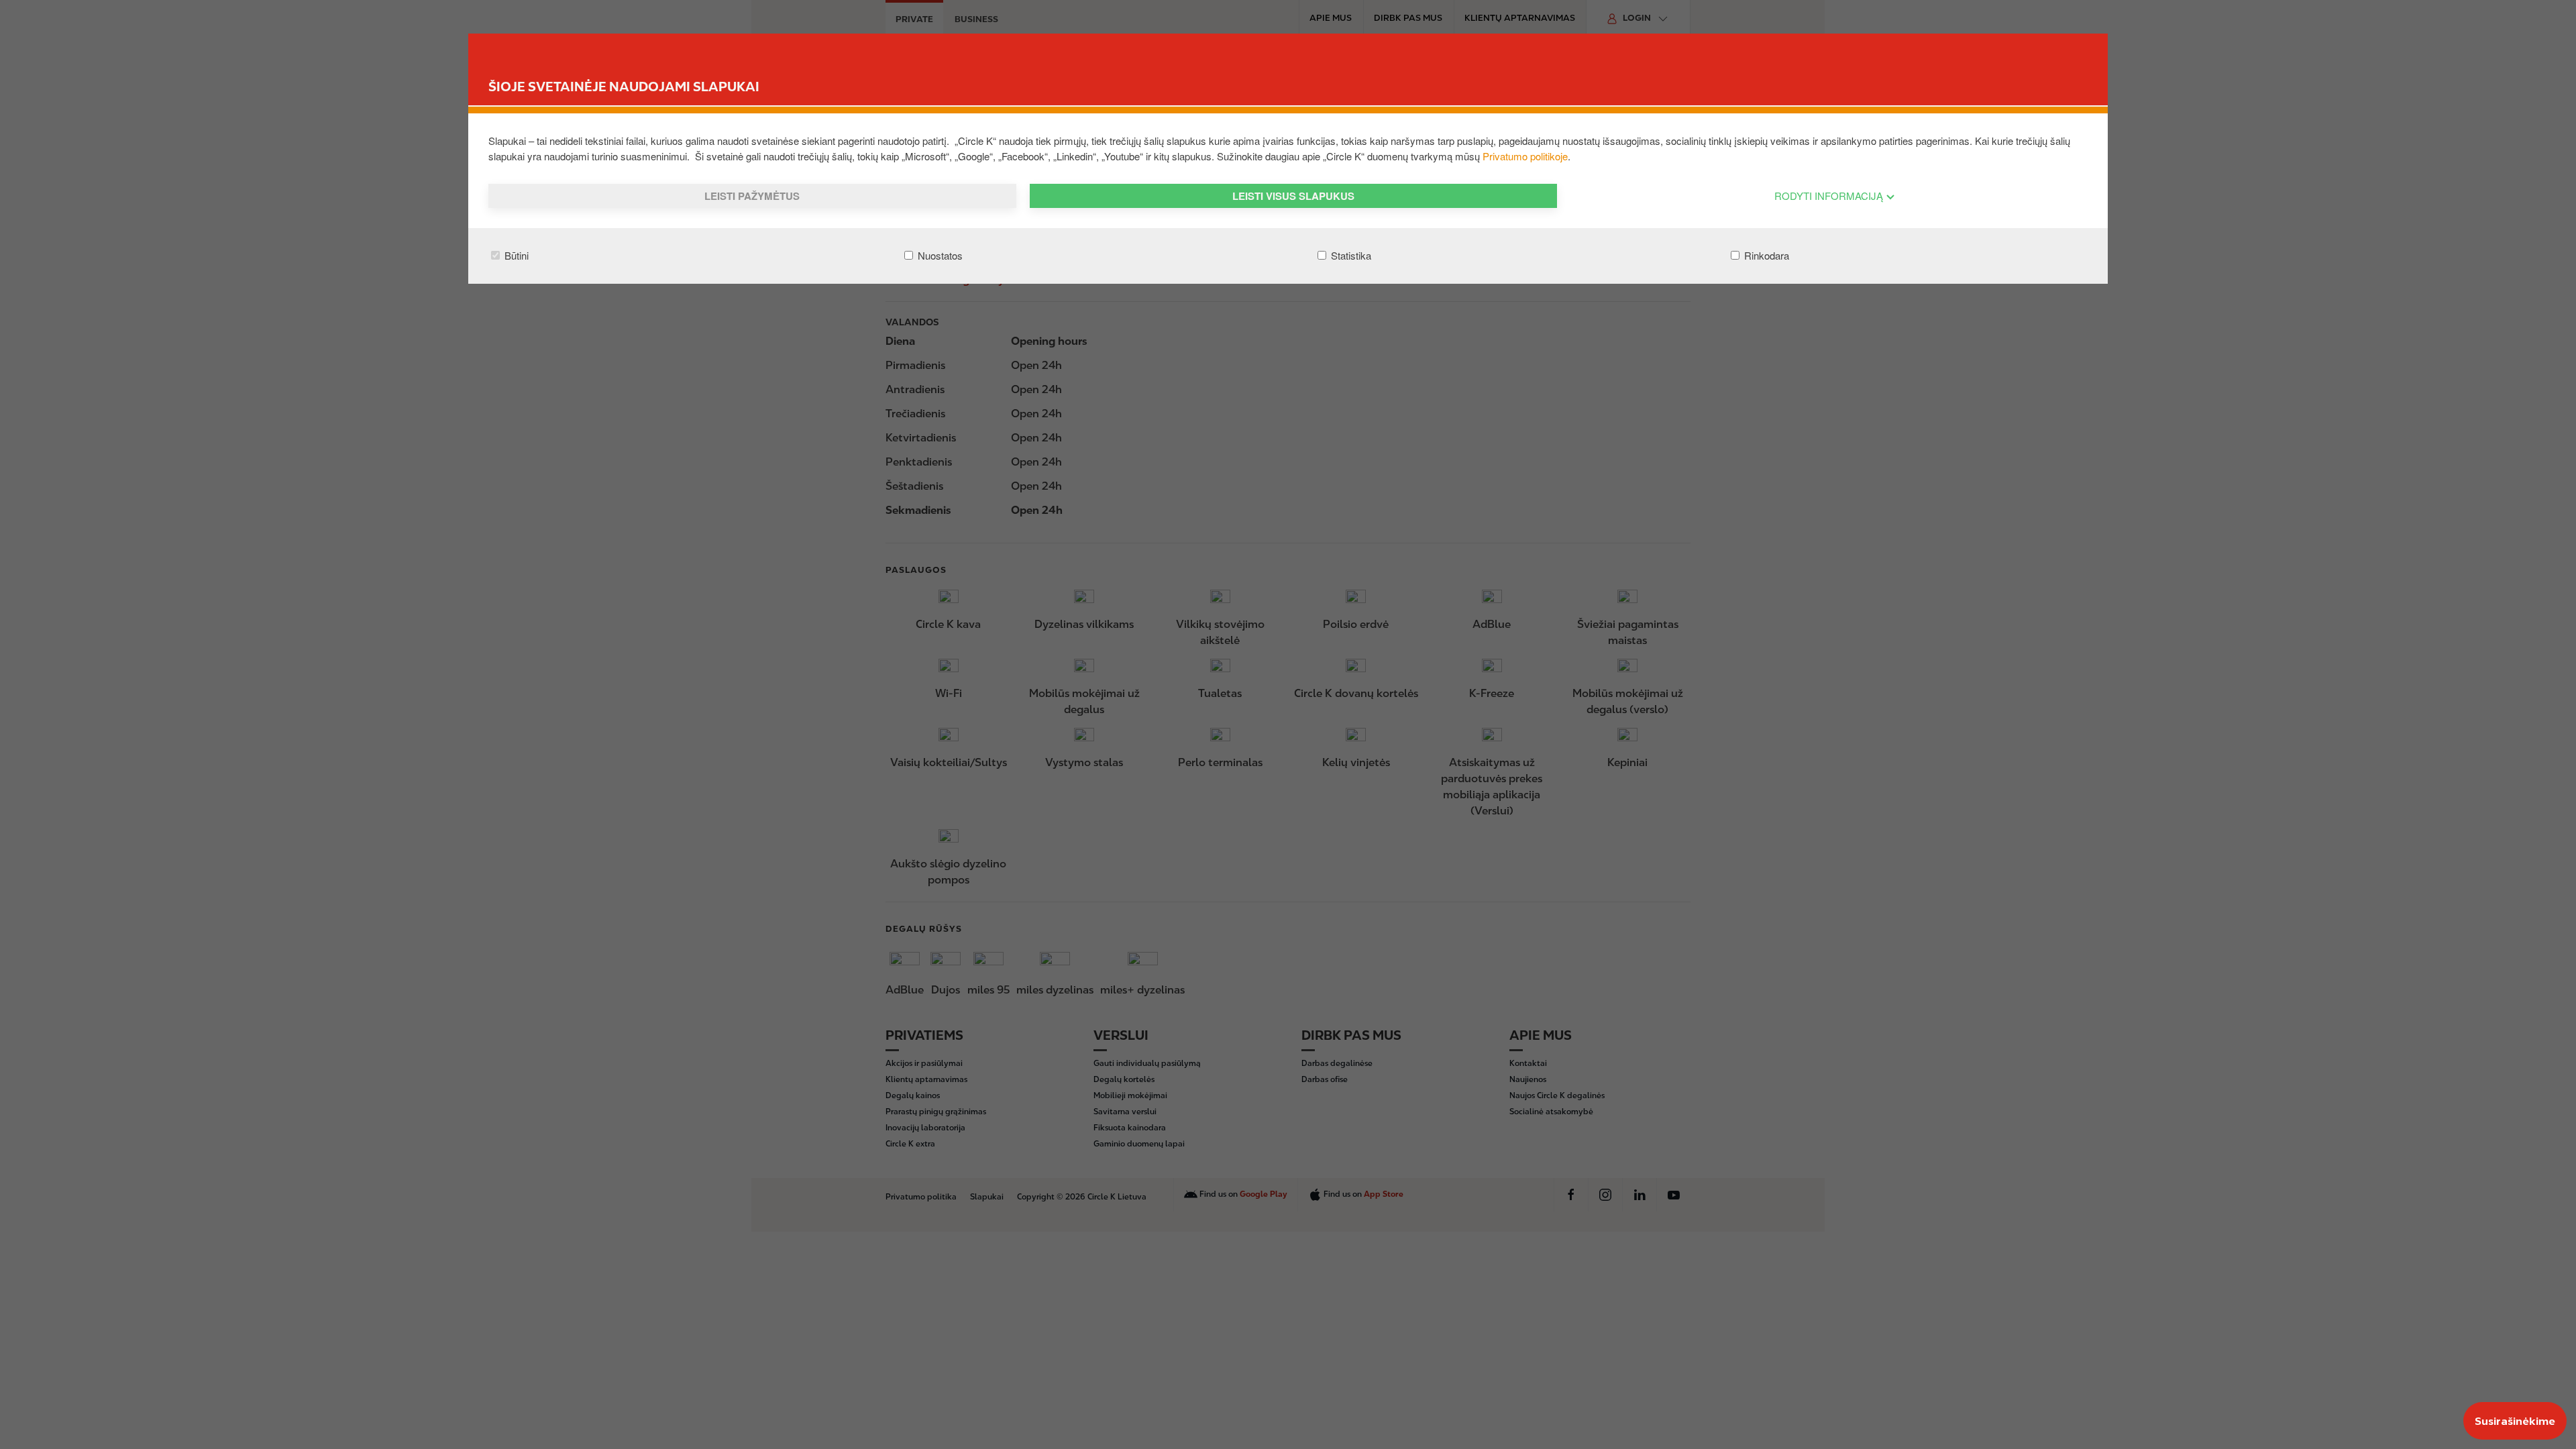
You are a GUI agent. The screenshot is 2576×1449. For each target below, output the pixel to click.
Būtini (515, 255)
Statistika (1350, 255)
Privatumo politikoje (1525, 156)
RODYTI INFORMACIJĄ (1830, 196)
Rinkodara (1765, 255)
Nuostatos (939, 255)
